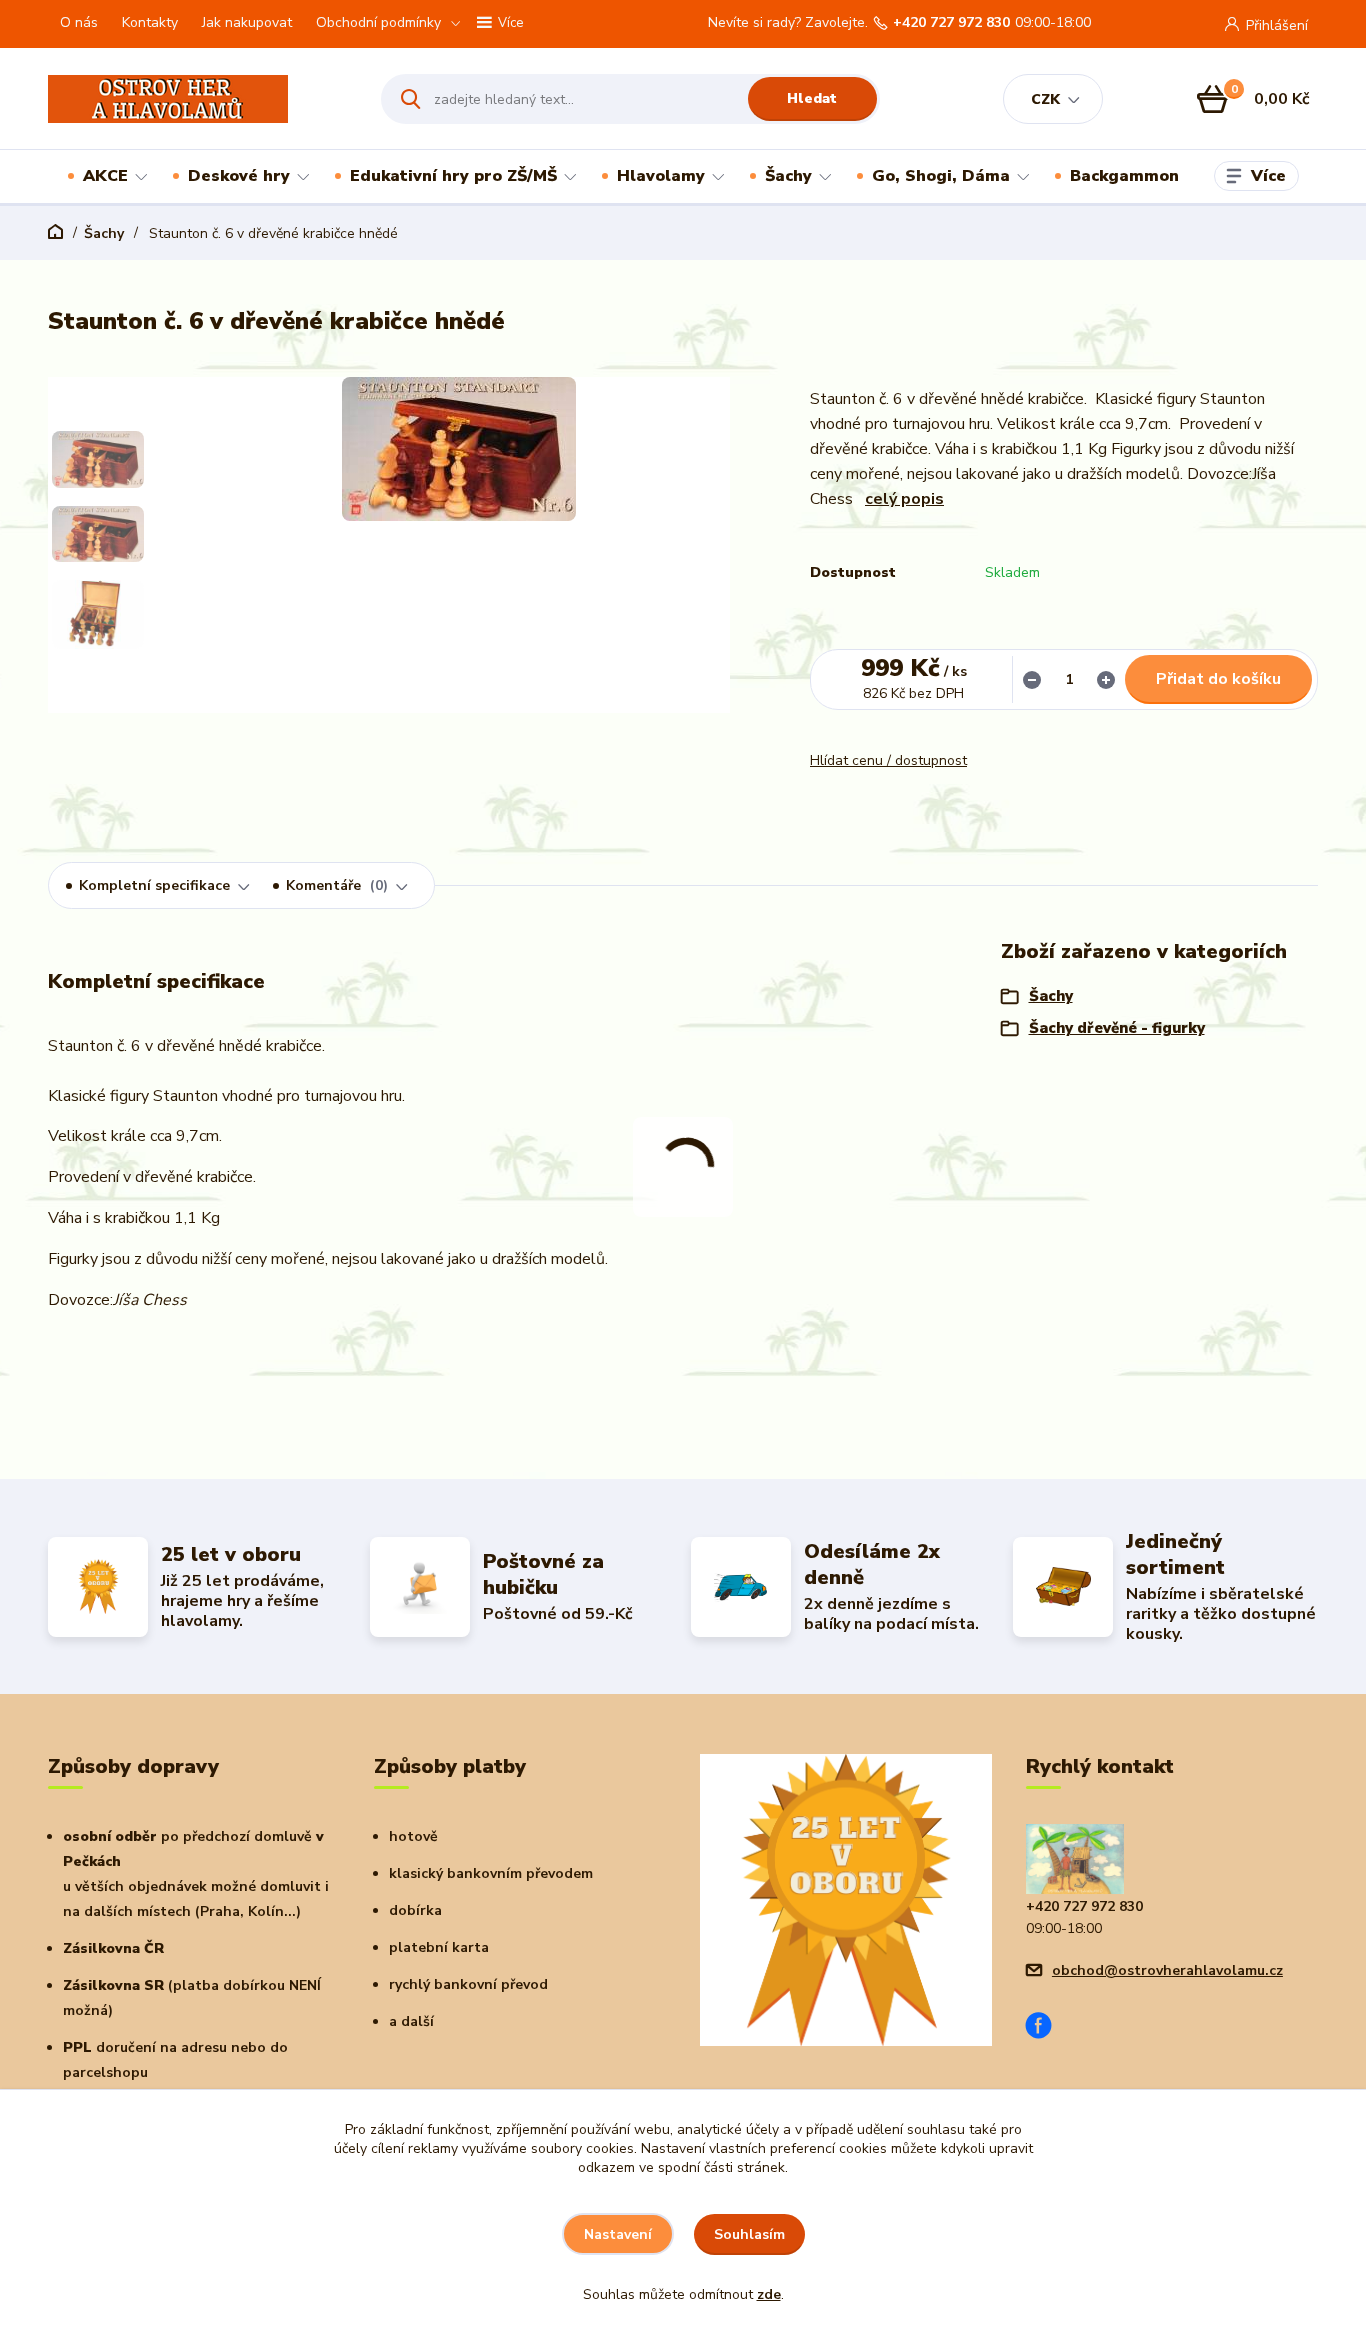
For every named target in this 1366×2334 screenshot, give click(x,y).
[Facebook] (1046, 2028)
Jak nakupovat (247, 22)
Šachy (788, 176)
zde (769, 2294)
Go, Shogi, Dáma (941, 176)
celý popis (904, 499)
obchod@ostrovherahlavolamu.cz (1167, 1970)
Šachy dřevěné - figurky (1117, 1028)
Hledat (812, 98)
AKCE (105, 176)
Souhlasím (749, 2234)
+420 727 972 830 (951, 23)
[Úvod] (197, 99)
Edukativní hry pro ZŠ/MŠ (453, 176)
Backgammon (1124, 176)
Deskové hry (239, 176)
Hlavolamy (661, 176)
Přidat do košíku (1218, 679)
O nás (79, 22)
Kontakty (150, 22)
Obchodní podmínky (378, 22)
